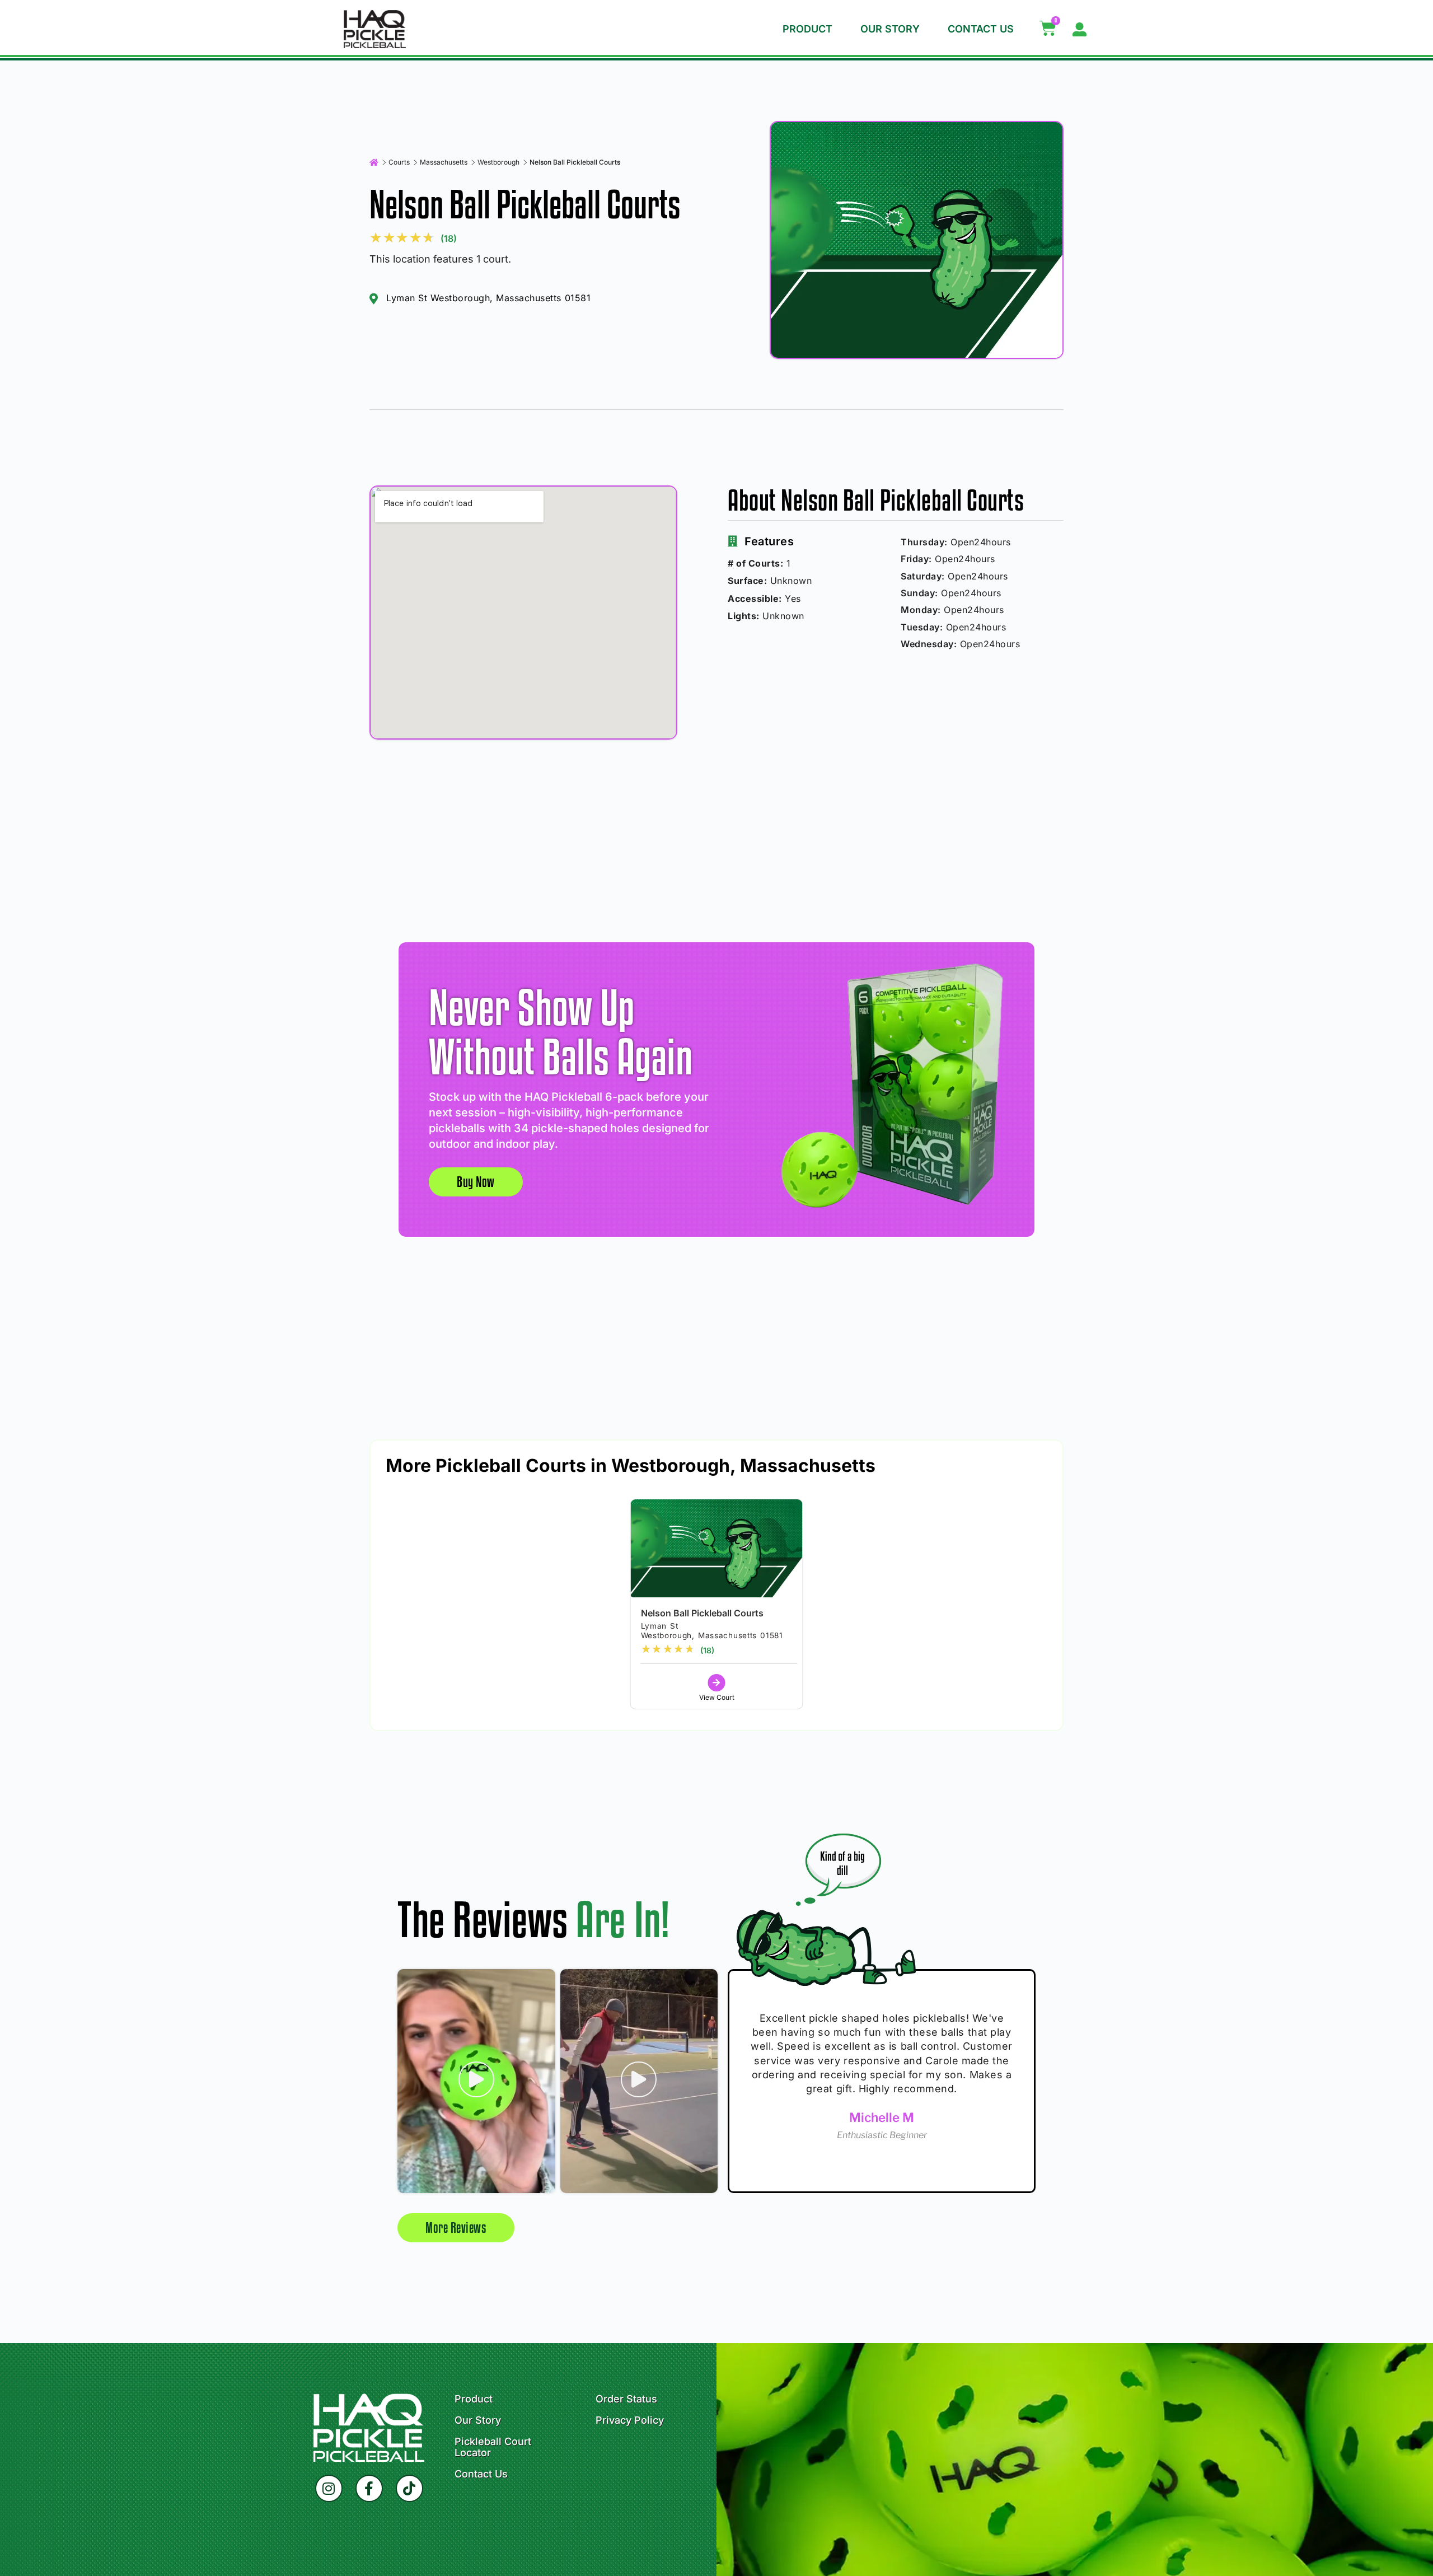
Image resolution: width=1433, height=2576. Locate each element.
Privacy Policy (630, 2420)
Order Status (626, 2399)
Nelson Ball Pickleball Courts (702, 1613)
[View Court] (717, 1683)
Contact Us (981, 29)
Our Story (890, 29)
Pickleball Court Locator (493, 2447)
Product (807, 29)
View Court (717, 1697)
